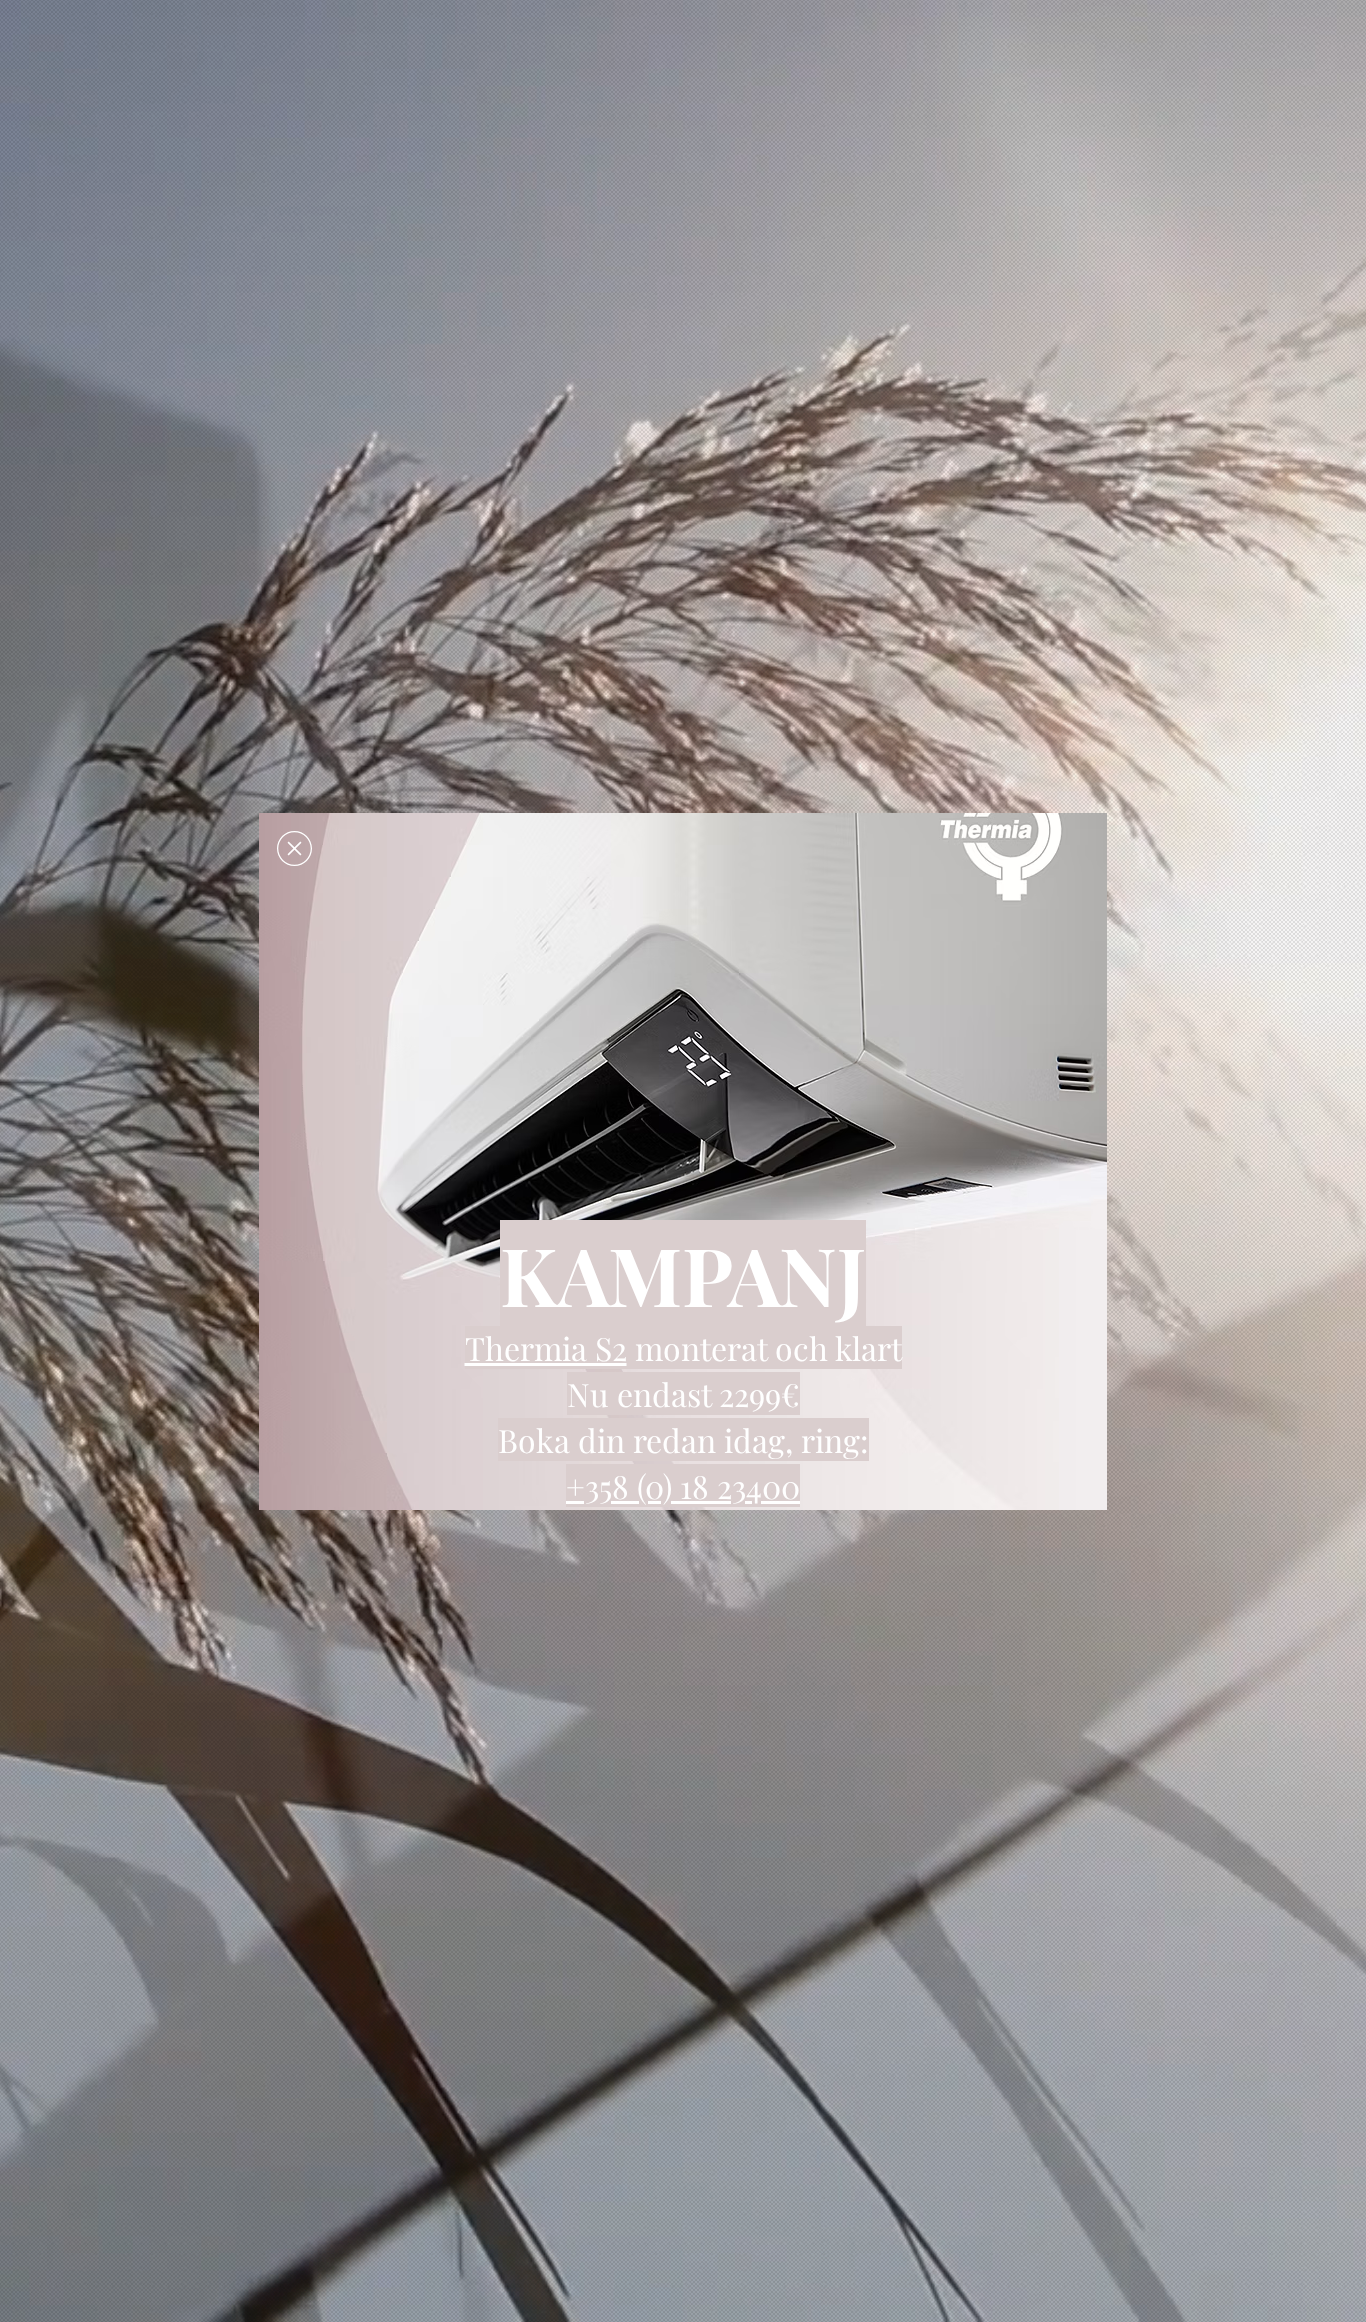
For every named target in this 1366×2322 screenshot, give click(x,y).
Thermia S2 (546, 1347)
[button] (294, 848)
